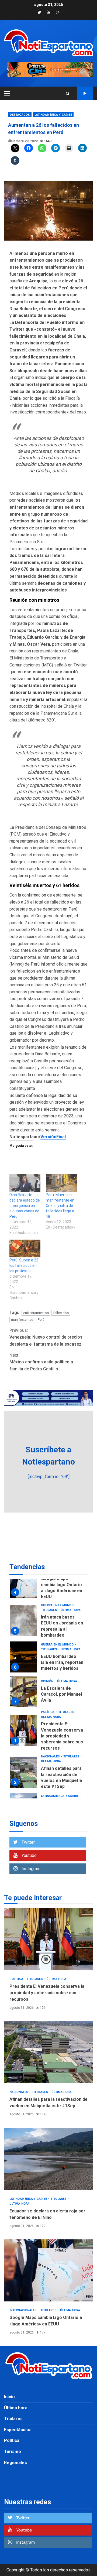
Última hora (71, 1605)
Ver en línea (85, 93)
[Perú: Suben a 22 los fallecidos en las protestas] (25, 1248)
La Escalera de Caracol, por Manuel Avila (23, 1647)
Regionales (15, 2463)
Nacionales (51, 1712)
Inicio (9, 2397)
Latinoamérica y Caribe (53, 115)
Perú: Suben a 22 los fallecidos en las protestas (24, 1265)
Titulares (49, 1605)
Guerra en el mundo (58, 1600)
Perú (41, 1320)
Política (48, 1667)
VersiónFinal (53, 1137)
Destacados (20, 115)
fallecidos (61, 1313)
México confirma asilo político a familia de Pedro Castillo (41, 1362)
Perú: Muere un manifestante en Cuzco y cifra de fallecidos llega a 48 (60, 1206)
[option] (48, 1614)
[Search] (67, 93)
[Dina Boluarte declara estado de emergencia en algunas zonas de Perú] (25, 1183)
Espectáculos (18, 2430)
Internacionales (55, 1785)
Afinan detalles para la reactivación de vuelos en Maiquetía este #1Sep (23, 1728)
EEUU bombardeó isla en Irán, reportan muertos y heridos (23, 1612)
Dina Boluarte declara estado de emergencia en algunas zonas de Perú (25, 1206)
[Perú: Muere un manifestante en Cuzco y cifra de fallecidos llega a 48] (61, 1183)
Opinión (48, 1637)
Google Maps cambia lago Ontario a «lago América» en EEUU (48, 2270)
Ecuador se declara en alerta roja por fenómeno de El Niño (23, 1764)
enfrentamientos (36, 1313)
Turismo (13, 2452)
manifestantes (22, 1320)
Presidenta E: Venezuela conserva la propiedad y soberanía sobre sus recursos (23, 1686)
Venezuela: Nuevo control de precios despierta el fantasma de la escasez (46, 1337)
